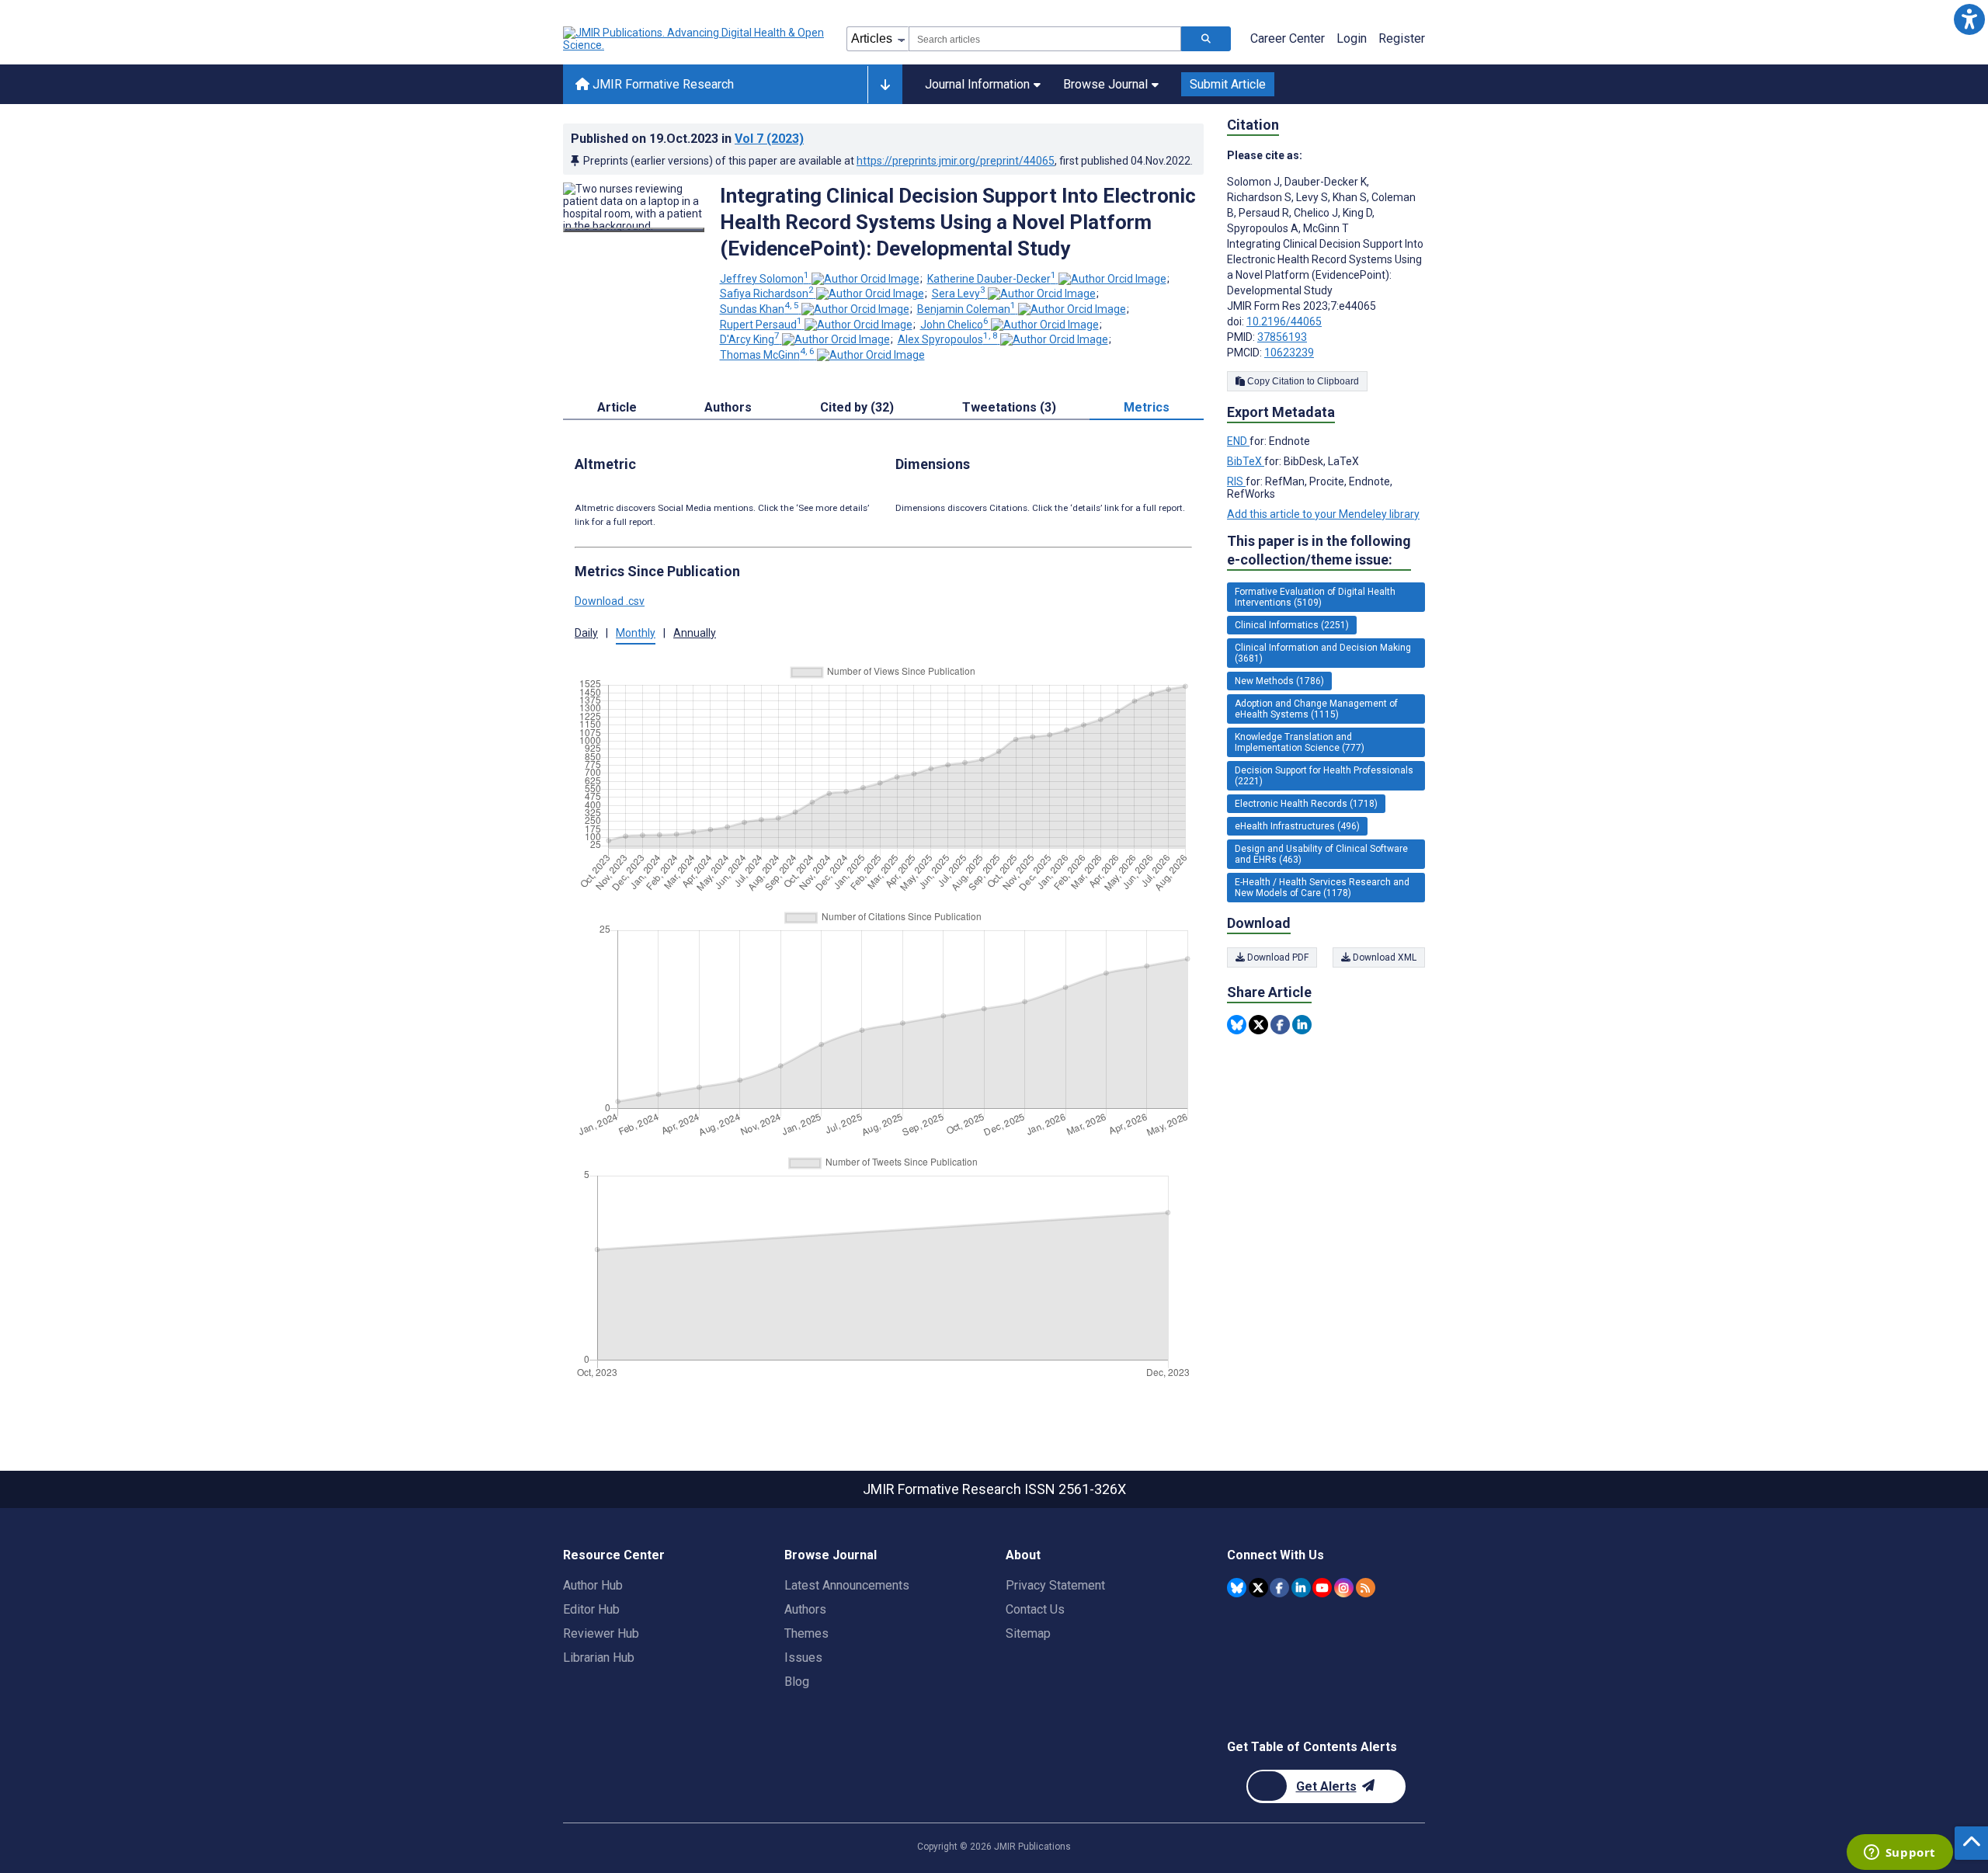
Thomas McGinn (767, 355)
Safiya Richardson (767, 294)
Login (1352, 38)
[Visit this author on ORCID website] (865, 279)
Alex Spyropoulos (948, 339)
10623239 (1289, 353)
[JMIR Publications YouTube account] (1322, 1588)
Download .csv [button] (610, 601)
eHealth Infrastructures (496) (1297, 826)
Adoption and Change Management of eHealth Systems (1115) (1316, 709)
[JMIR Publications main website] (695, 39)
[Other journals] (885, 85)
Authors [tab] (728, 407)
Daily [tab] (586, 633)
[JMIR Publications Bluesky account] (1237, 1588)
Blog (797, 1682)
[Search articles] (1206, 39)
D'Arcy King (750, 339)
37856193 (1282, 337)
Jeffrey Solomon (765, 279)
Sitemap (1028, 1633)
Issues (803, 1658)
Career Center (1288, 38)
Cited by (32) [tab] (857, 407)
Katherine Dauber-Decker (992, 279)
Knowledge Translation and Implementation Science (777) (1300, 742)
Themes (806, 1633)
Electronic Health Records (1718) (1306, 804)
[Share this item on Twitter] (1258, 1025)
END (1238, 441)
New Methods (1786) (1279, 681)
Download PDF (1277, 957)
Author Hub (593, 1585)
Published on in (687, 139)
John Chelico (954, 325)
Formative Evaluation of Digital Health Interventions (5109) (1315, 597)
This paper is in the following (1319, 550)
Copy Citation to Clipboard (1302, 381)
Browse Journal (1105, 84)
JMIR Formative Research (662, 84)
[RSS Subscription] (1366, 1588)
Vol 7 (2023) (769, 139)
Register (1402, 38)
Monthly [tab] (636, 633)
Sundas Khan (759, 309)
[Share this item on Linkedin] (1302, 1025)
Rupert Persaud (761, 325)
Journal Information (977, 84)
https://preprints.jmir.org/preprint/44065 (956, 161)
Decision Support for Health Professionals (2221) (1324, 776)
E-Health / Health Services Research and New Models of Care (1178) (1322, 888)
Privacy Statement (1055, 1585)
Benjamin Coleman (966, 309)
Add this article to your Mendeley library (1323, 514)
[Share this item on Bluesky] (1237, 1025)
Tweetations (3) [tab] (1009, 407)
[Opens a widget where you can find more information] (1899, 1854)
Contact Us (1035, 1609)
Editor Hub (591, 1609)
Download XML (1383, 957)
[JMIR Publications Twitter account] (1258, 1588)
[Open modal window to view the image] (634, 230)
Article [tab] (617, 407)
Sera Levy (959, 294)
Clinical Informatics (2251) (1292, 625)
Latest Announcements (847, 1585)
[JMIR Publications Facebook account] (1279, 1588)
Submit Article (1228, 84)
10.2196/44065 (1284, 321)
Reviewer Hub (601, 1633)
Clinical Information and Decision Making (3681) (1323, 653)
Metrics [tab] (1147, 407)
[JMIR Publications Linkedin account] (1301, 1588)
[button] (1969, 19)
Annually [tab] (695, 633)
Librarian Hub (599, 1658)
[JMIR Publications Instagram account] (1344, 1588)
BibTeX (1246, 461)
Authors (805, 1609)
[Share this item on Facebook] (1280, 1025)
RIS (1236, 481)
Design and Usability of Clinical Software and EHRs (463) (1321, 854)
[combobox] (1045, 39)
